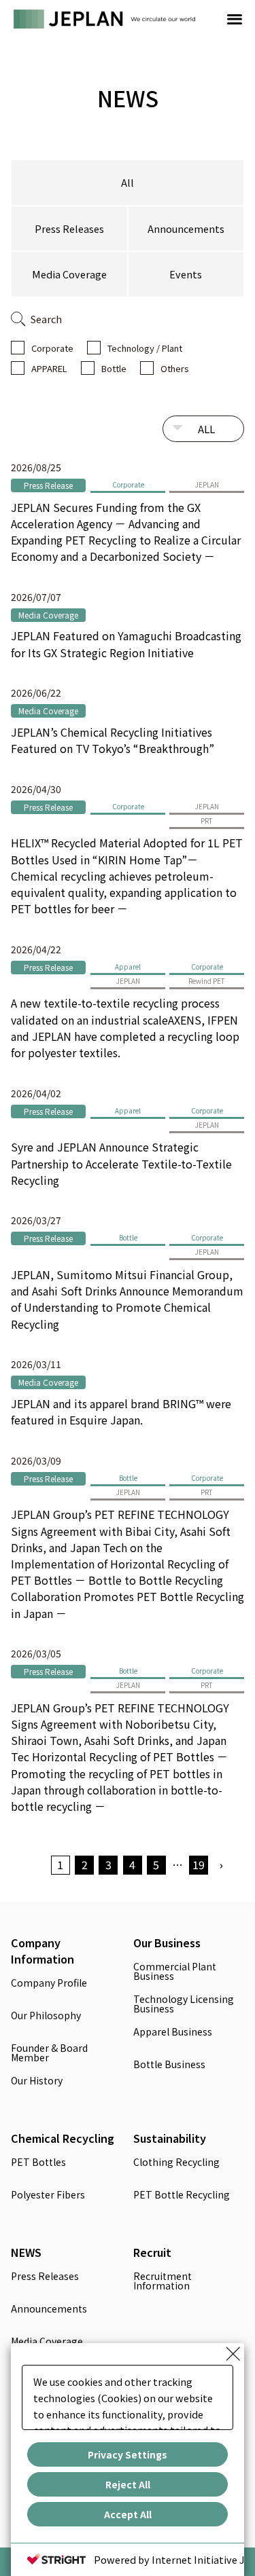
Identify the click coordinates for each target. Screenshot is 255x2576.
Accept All (128, 2514)
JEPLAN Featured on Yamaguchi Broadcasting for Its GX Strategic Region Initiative (126, 644)
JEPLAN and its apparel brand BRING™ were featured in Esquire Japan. (121, 1412)
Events (186, 274)
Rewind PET (207, 981)
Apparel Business (173, 2032)
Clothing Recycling (176, 2163)
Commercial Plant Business (175, 1972)
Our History (37, 2081)
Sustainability (170, 2138)
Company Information (42, 1951)
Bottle (114, 368)
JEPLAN (207, 484)
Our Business (167, 1943)
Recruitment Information (163, 2282)
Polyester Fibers (48, 2195)
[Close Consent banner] (233, 2354)
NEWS (26, 2252)
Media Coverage (69, 274)
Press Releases (69, 228)
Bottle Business (169, 2065)
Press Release (48, 485)
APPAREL (49, 368)
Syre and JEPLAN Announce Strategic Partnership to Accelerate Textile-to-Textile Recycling (121, 1163)
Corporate (52, 348)
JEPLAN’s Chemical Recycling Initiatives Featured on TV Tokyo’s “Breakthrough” (113, 740)
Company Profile (49, 1984)
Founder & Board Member (49, 2054)
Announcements (186, 228)
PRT (207, 821)
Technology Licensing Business (184, 2005)
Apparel (128, 967)
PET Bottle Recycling (182, 2195)
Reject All (128, 2484)
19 (199, 1864)
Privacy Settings (128, 2454)
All (128, 182)
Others (175, 368)
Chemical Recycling (63, 2138)
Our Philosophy (46, 2016)
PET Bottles (38, 2163)
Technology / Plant (145, 348)
